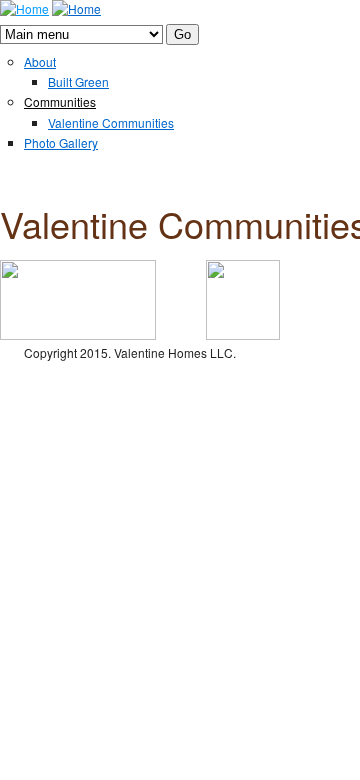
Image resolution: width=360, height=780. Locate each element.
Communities (60, 101)
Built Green (78, 81)
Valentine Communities (111, 122)
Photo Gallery (61, 142)
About (40, 61)
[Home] (24, 8)
